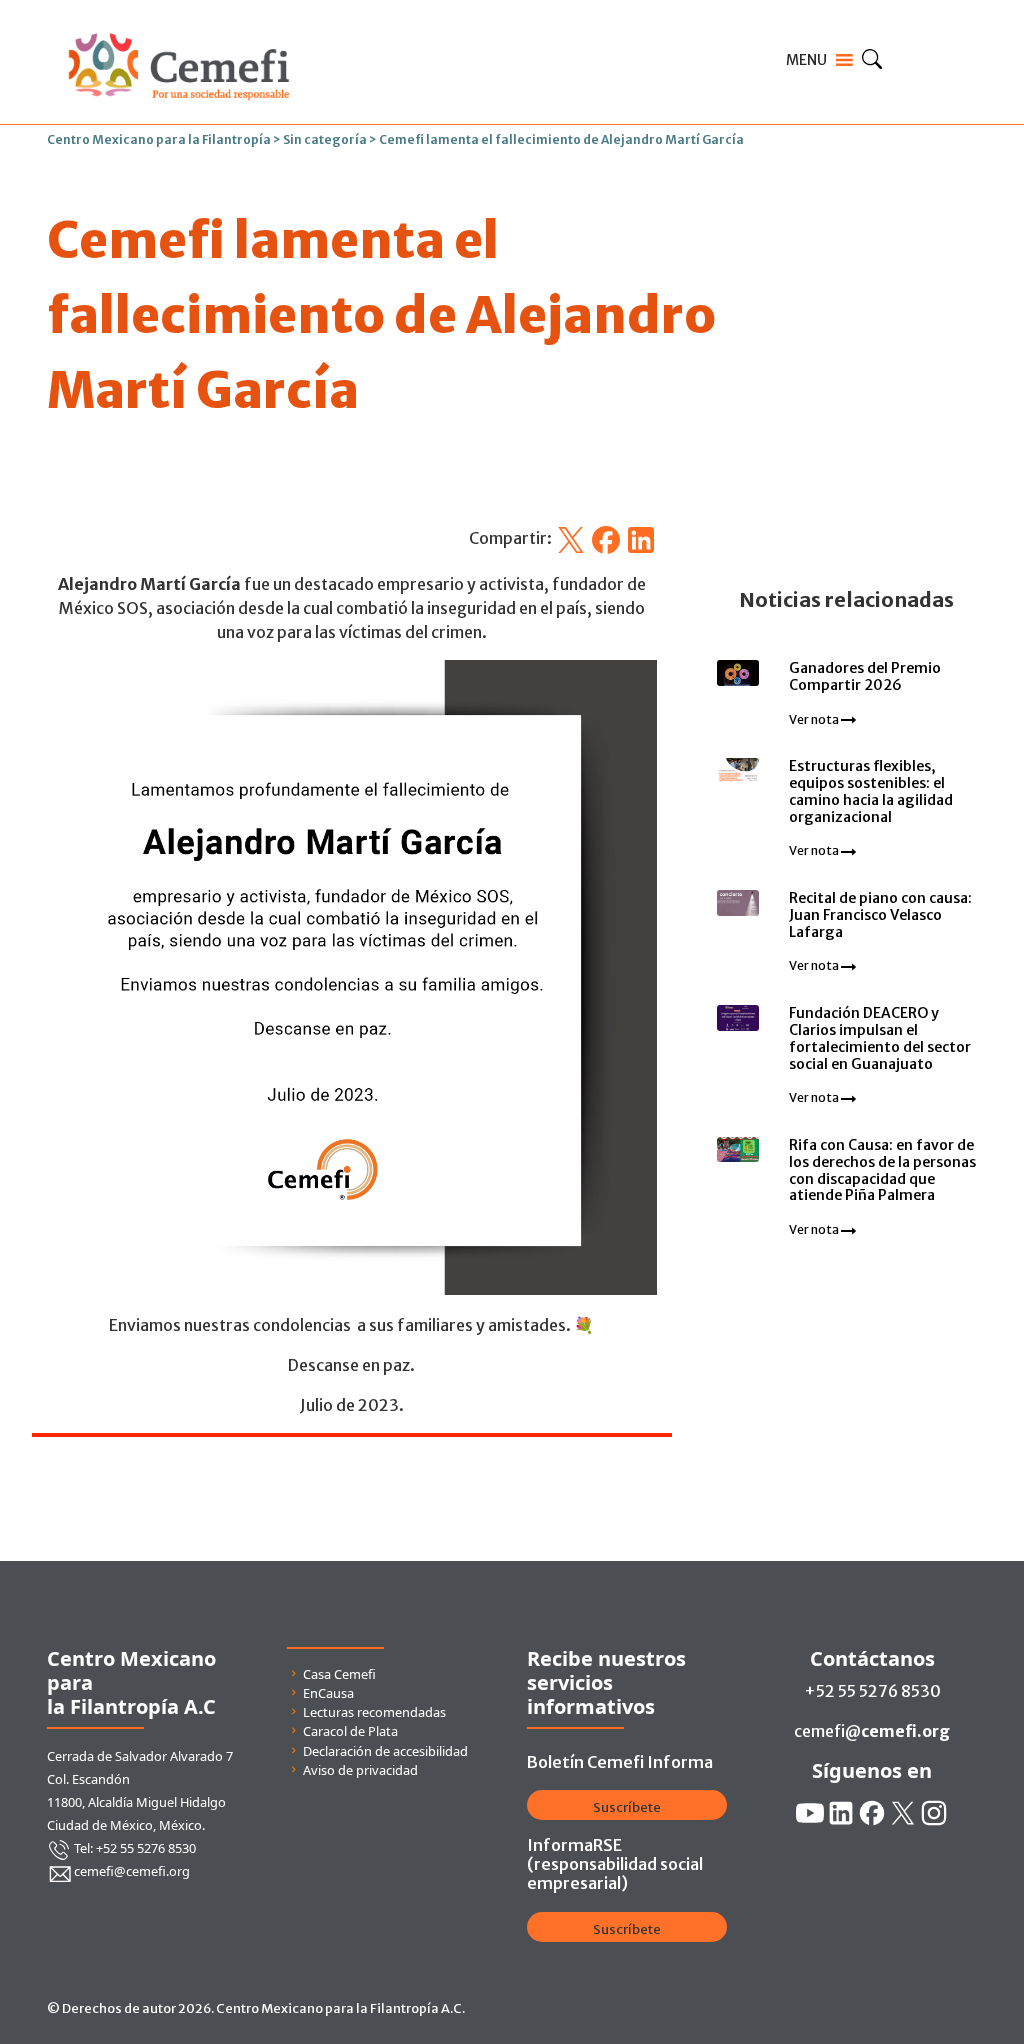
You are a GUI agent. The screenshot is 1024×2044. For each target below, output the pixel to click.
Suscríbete (627, 1807)
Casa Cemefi (339, 1674)
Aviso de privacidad (360, 1770)
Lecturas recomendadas (374, 1712)
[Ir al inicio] (178, 28)
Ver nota (815, 719)
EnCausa (328, 1693)
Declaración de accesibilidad (385, 1751)
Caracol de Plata (350, 1731)
